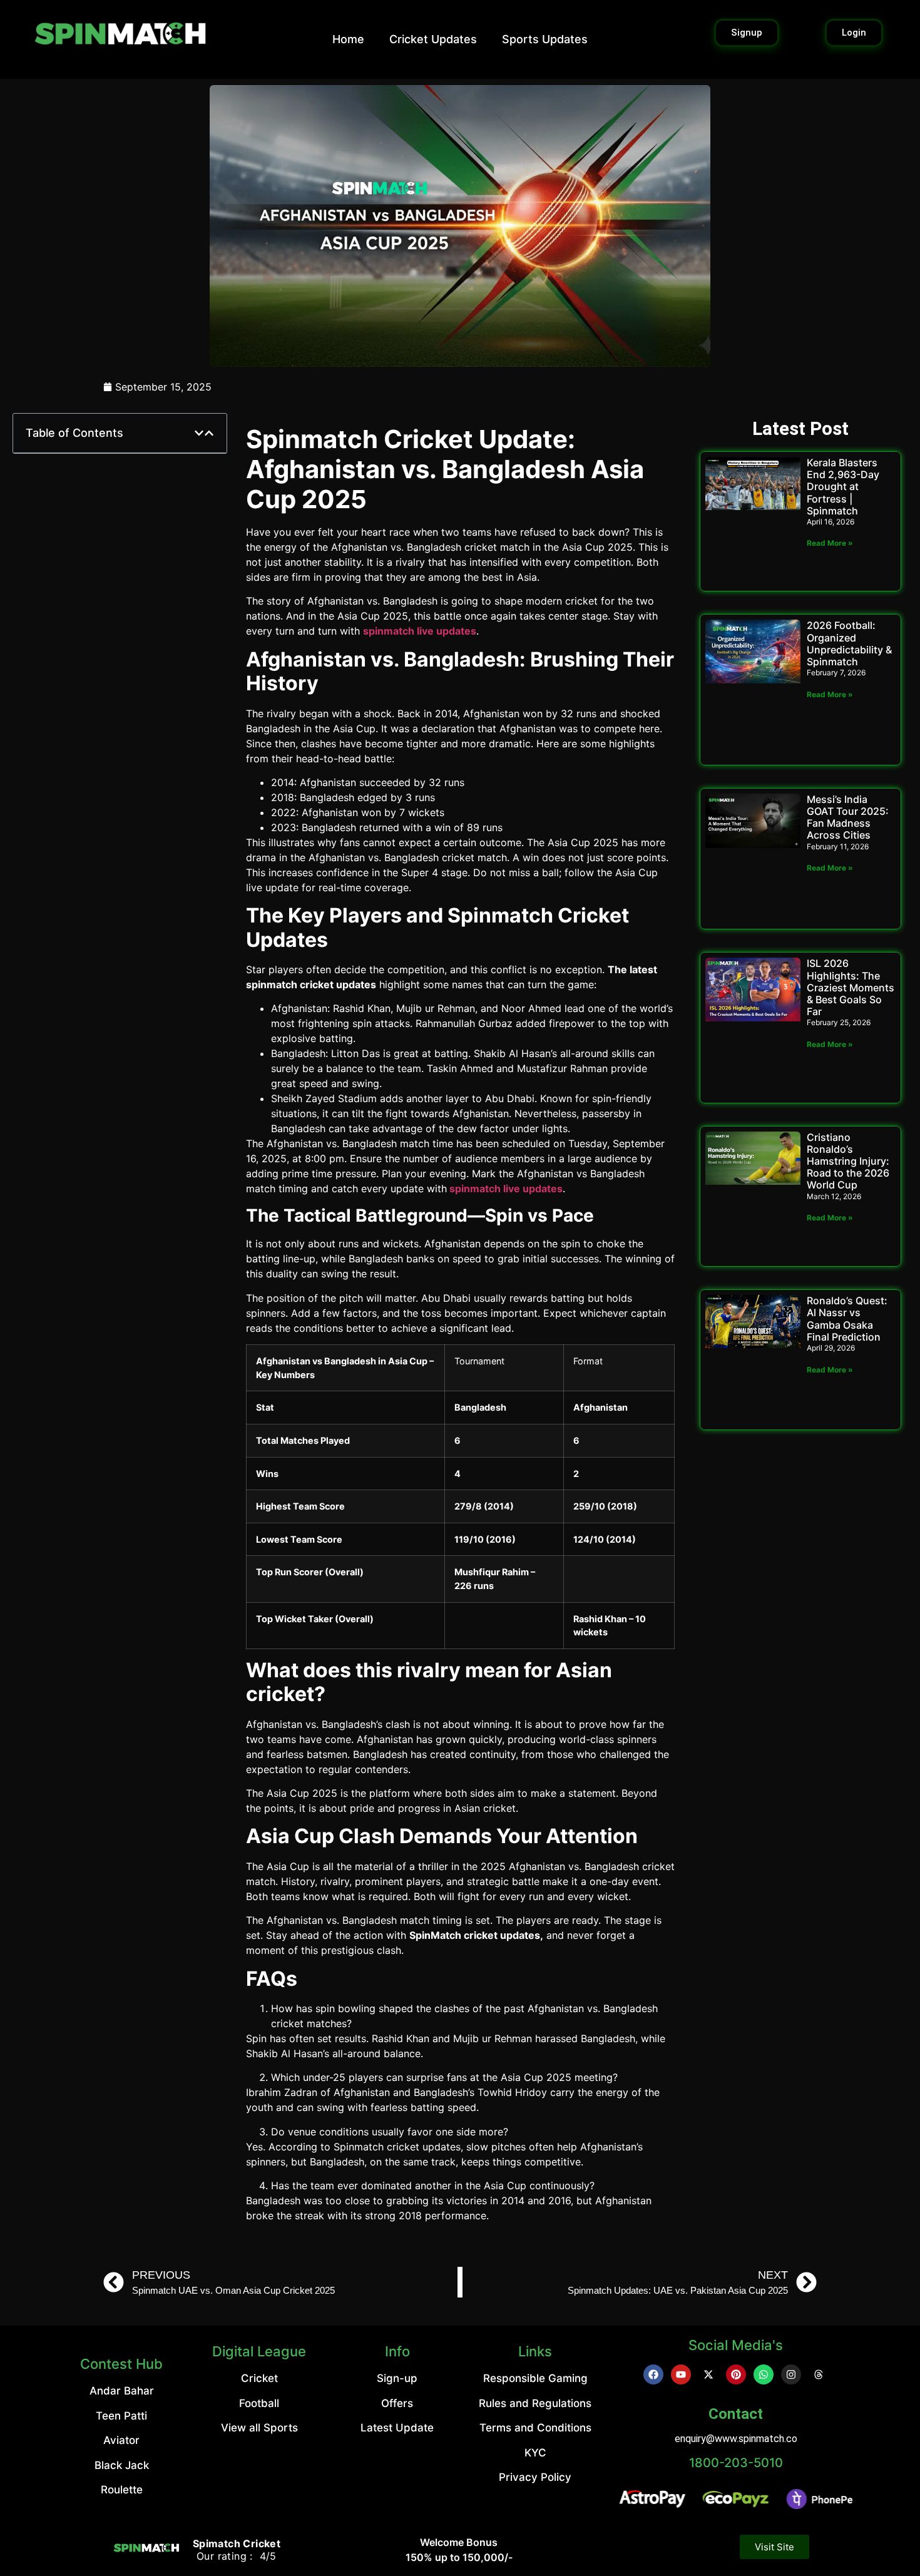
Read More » (830, 543)
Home (348, 39)
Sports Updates (545, 39)
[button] (199, 433)
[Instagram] (791, 2374)
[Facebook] (653, 2374)
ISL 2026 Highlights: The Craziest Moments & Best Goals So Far (851, 987)
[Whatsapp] (764, 2374)
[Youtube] (681, 2374)
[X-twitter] (708, 2374)
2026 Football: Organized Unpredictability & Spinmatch (849, 643)
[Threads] (819, 2374)
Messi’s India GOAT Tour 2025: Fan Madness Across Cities (848, 817)
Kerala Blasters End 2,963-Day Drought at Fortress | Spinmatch (843, 487)
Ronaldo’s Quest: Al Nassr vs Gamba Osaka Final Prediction (847, 1319)
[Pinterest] (736, 2374)
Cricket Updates (433, 39)
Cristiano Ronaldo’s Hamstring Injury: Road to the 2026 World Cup (848, 1161)
